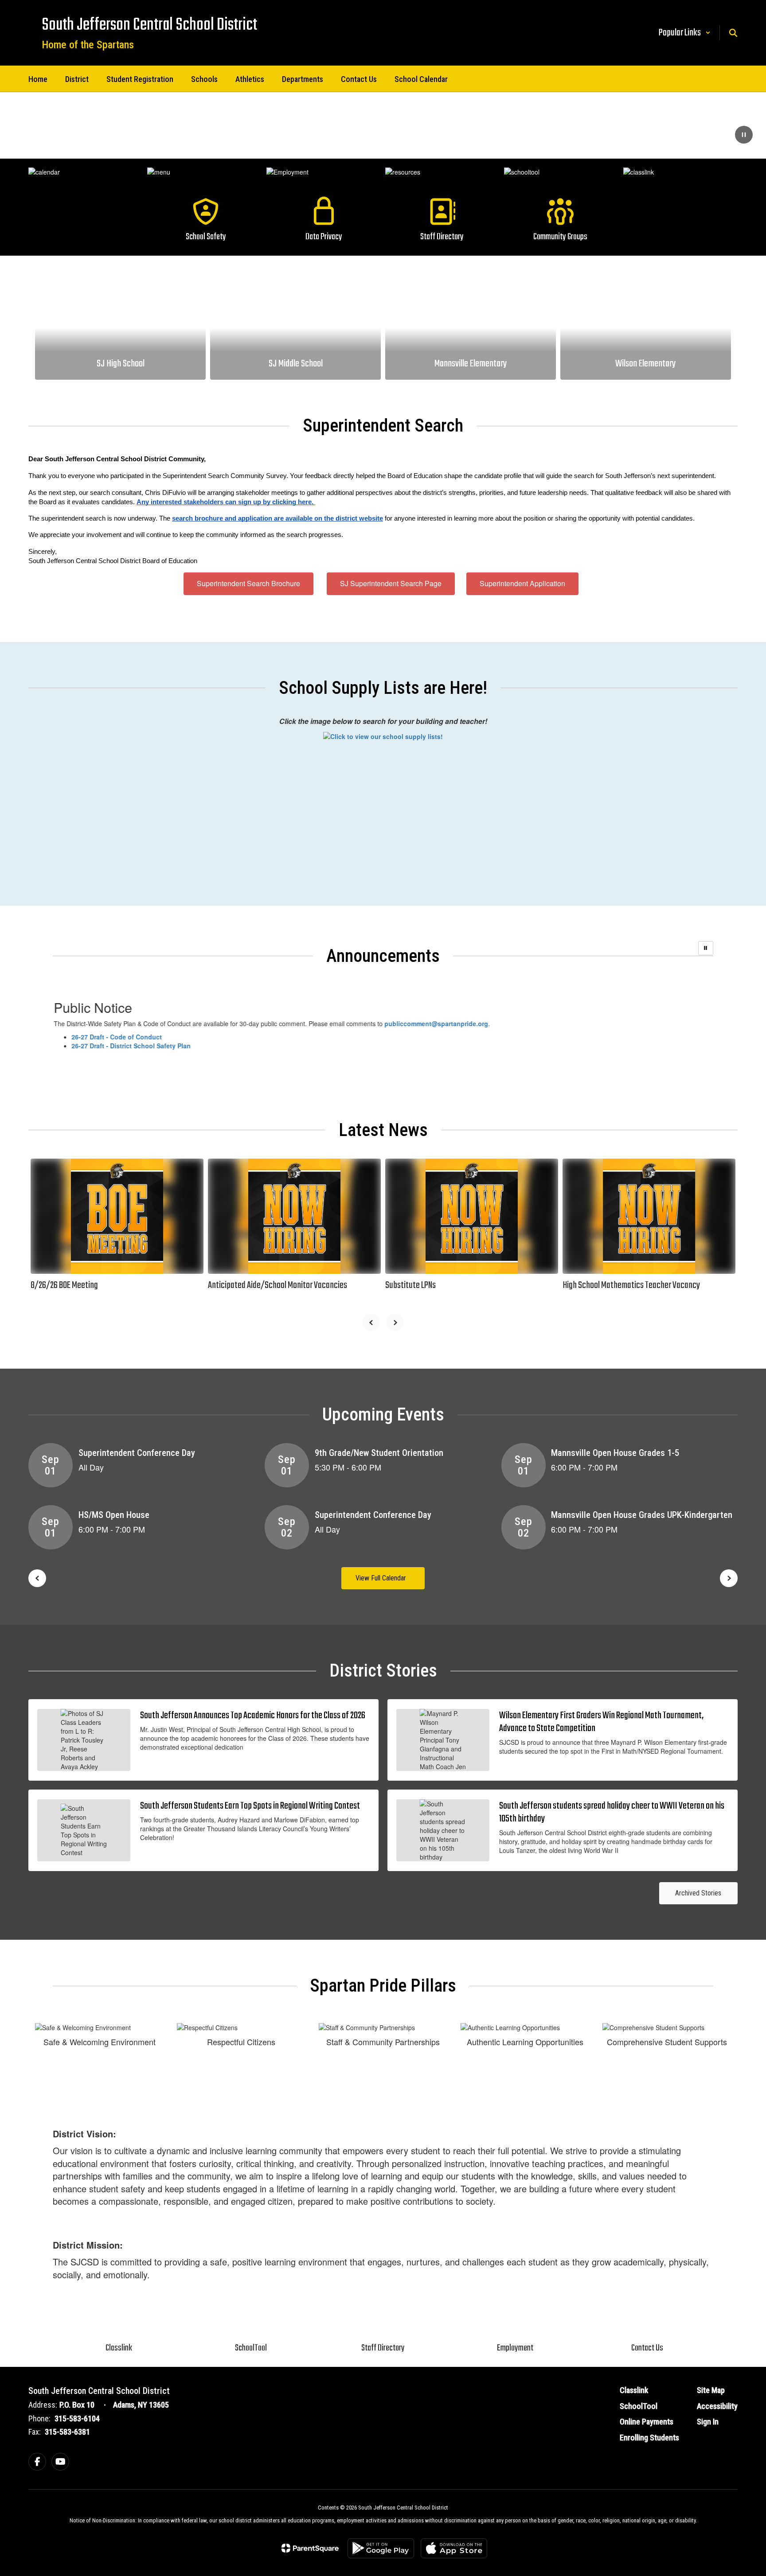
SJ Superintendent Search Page (391, 583)
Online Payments (647, 2422)
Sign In (708, 2422)
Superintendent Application (522, 583)
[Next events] (729, 1578)
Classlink (634, 2390)
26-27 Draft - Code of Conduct (142, 1037)
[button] (685, 33)
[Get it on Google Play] (381, 2548)
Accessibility (717, 2406)
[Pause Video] (744, 136)
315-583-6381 (67, 2432)
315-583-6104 (77, 2418)
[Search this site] (733, 33)
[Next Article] (395, 1323)
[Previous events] (37, 1578)
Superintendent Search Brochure (248, 583)
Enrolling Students (649, 2438)
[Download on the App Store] (454, 2548)
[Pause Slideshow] (706, 948)
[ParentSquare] (310, 2548)
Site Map (711, 2390)
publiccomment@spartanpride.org (462, 1023)
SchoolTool (639, 2406)
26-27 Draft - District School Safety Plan (157, 1046)
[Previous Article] (371, 1323)
